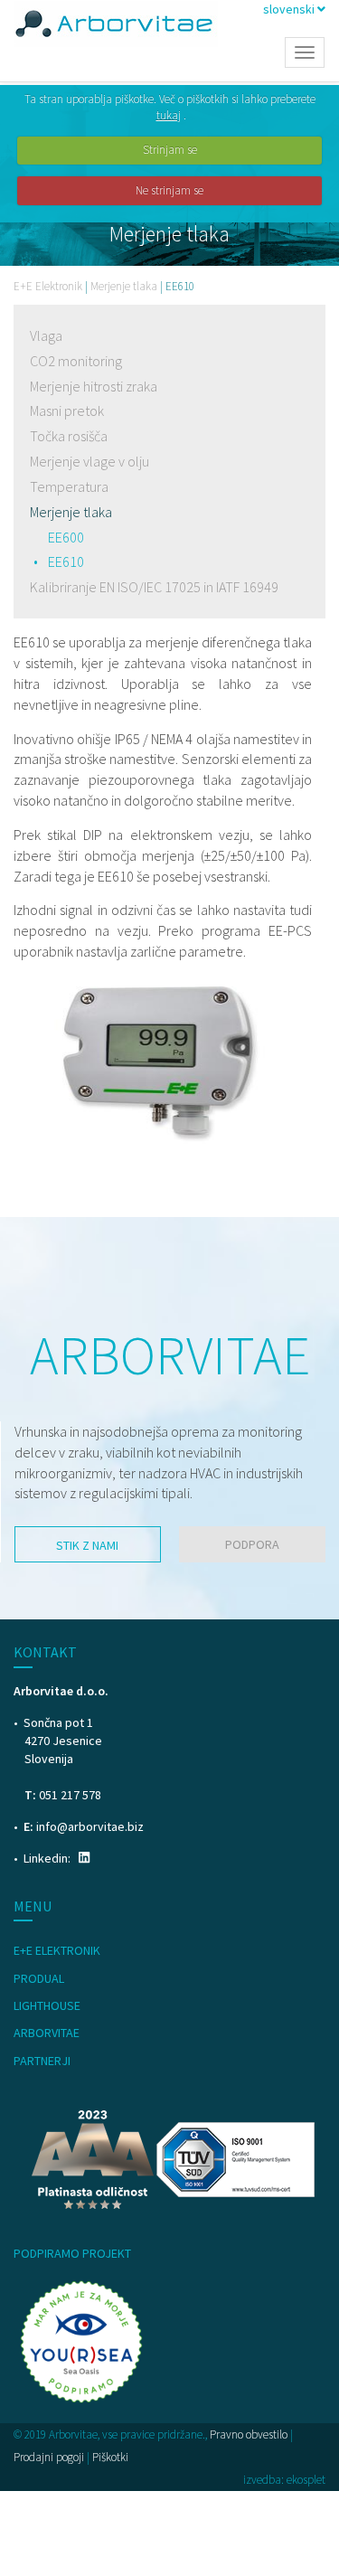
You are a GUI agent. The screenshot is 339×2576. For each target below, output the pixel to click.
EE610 (66, 561)
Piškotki (110, 2457)
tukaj (169, 115)
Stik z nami (87, 1545)
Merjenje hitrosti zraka (94, 386)
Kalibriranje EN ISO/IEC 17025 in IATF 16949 (154, 587)
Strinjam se (170, 150)
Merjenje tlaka (124, 286)
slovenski (290, 9)
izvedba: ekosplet (284, 2480)
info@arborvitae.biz (90, 1826)
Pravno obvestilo (249, 2434)
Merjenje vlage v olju (89, 461)
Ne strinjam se (169, 190)
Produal (39, 1978)
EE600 (66, 537)
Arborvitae (47, 2033)
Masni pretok (67, 410)
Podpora (252, 1544)
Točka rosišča (69, 436)
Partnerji (42, 2061)
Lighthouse (47, 2005)
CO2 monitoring (76, 361)
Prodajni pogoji (49, 2457)
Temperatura (69, 486)
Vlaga (46, 335)
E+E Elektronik (48, 286)
